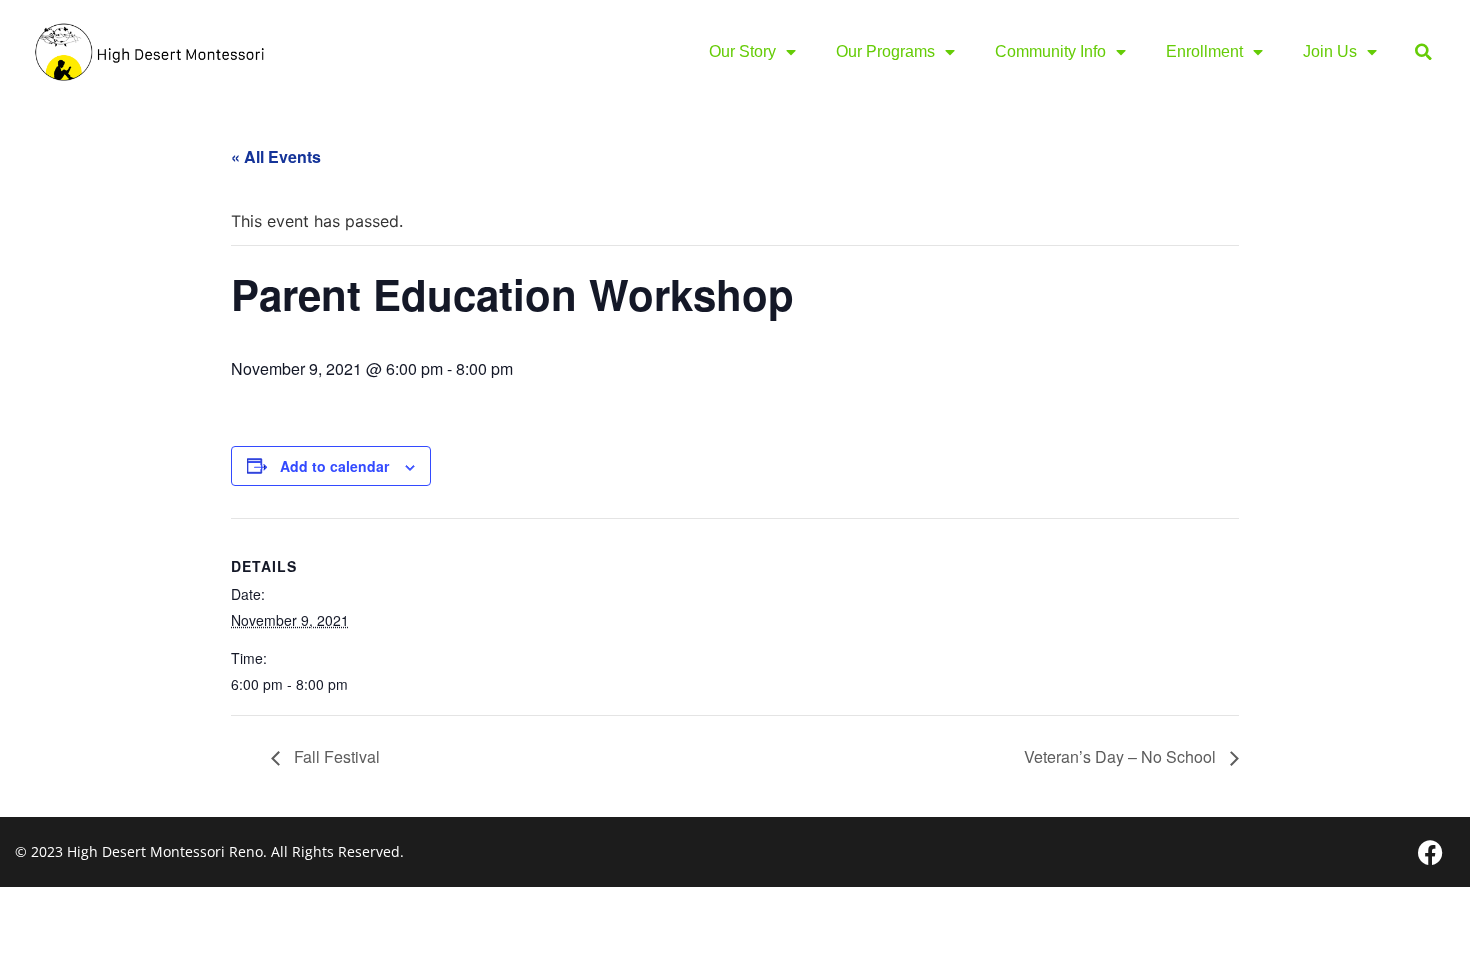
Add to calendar (334, 466)
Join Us (1330, 51)
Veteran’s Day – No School (1122, 756)
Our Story (742, 51)
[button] (1423, 52)
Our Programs (885, 51)
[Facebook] (1430, 852)
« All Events (276, 156)
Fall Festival (335, 756)
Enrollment (1204, 51)
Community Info (1050, 51)
